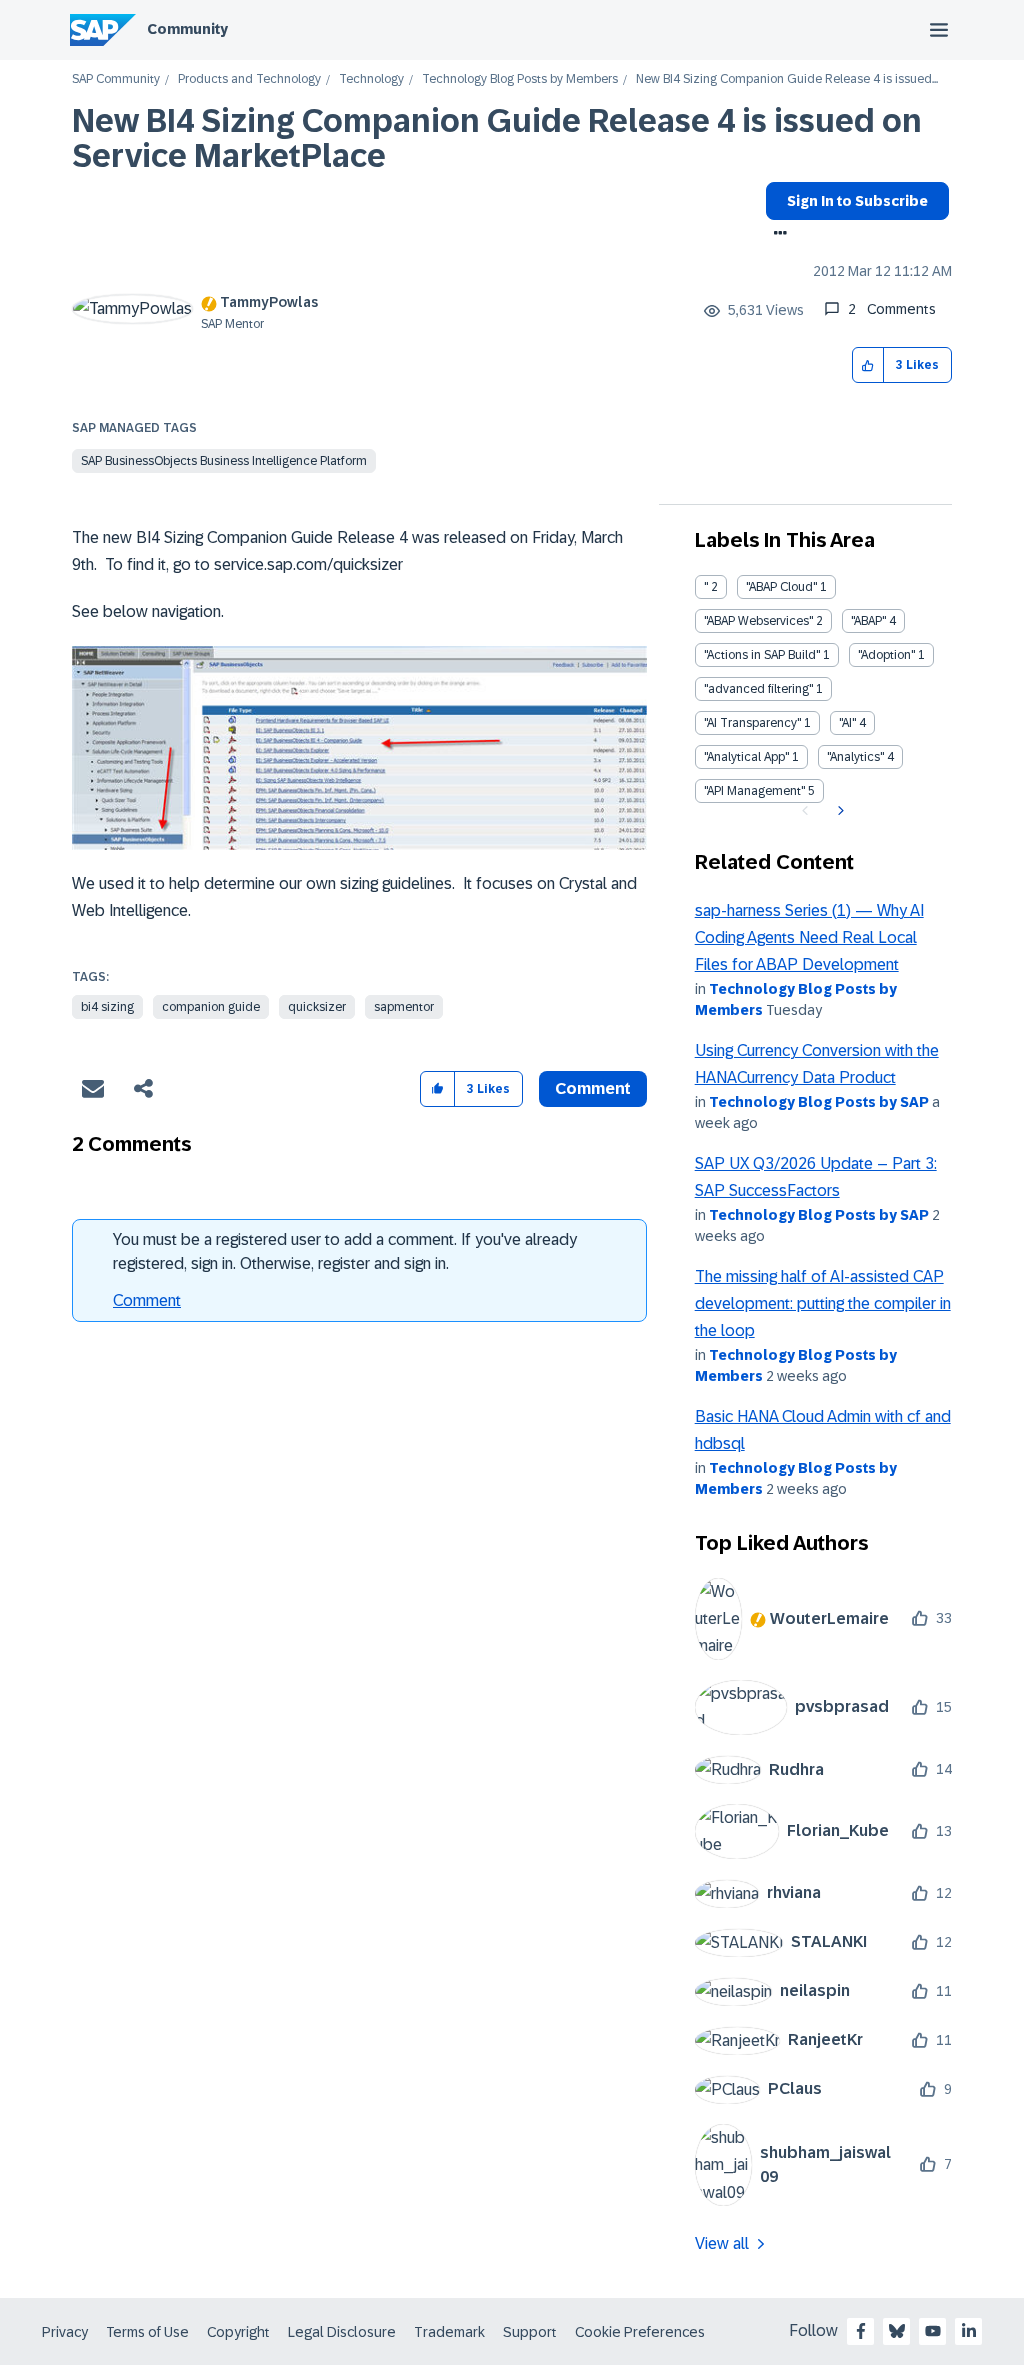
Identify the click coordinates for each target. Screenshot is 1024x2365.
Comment (147, 1300)
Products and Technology (249, 79)
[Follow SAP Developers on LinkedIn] (969, 2331)
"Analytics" (855, 757)
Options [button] (776, 235)
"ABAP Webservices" (758, 621)
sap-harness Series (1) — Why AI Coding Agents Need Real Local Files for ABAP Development (809, 938)
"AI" (847, 723)
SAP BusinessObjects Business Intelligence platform (224, 461)
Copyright (238, 2332)
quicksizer (317, 1007)
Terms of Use (147, 2332)
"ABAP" (868, 621)
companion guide (211, 1007)
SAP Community (116, 79)
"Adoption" (886, 655)
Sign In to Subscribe (857, 201)
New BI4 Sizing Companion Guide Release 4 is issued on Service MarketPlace (497, 138)
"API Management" (754, 791)
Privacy (65, 2332)
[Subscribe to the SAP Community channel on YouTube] (933, 2331)
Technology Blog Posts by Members (520, 79)
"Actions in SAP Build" (762, 655)
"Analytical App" (746, 757)
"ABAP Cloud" (781, 587)
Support (530, 2332)
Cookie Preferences (640, 2332)
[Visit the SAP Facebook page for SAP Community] (861, 2331)
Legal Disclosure (342, 2332)
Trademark (449, 2332)
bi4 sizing (107, 1007)
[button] (868, 365)
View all (722, 2243)
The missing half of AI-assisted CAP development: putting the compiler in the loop (823, 1304)
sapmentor (404, 1007)
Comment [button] (593, 1088)
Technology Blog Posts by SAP (819, 1102)
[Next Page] (838, 811)
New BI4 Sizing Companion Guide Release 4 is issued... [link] (787, 79)
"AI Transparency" (752, 723)
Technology (371, 79)
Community (187, 29)
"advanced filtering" (758, 689)
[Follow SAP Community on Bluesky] (897, 2331)
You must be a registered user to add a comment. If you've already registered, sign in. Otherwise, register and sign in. (345, 1251)
